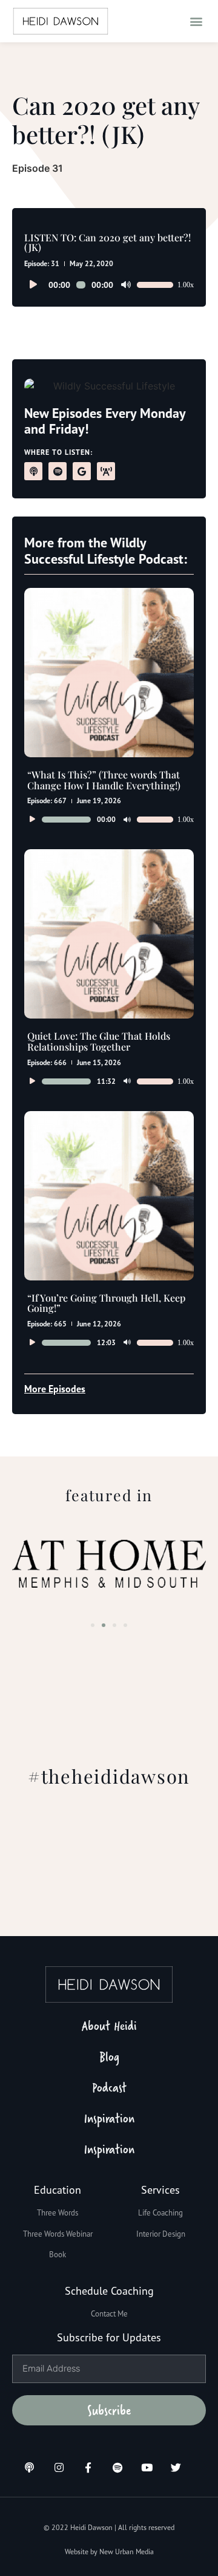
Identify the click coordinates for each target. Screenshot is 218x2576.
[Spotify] (58, 471)
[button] (196, 21)
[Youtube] (147, 2467)
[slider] (155, 285)
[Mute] (126, 285)
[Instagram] (58, 2467)
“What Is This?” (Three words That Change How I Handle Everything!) (104, 780)
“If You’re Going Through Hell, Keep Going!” (106, 1303)
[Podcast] (33, 471)
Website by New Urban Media (109, 2552)
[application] (109, 285)
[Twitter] (176, 2467)
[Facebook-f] (88, 2467)
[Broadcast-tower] (106, 471)
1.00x (186, 285)
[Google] (82, 471)
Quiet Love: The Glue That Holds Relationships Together (99, 1041)
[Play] (33, 285)
